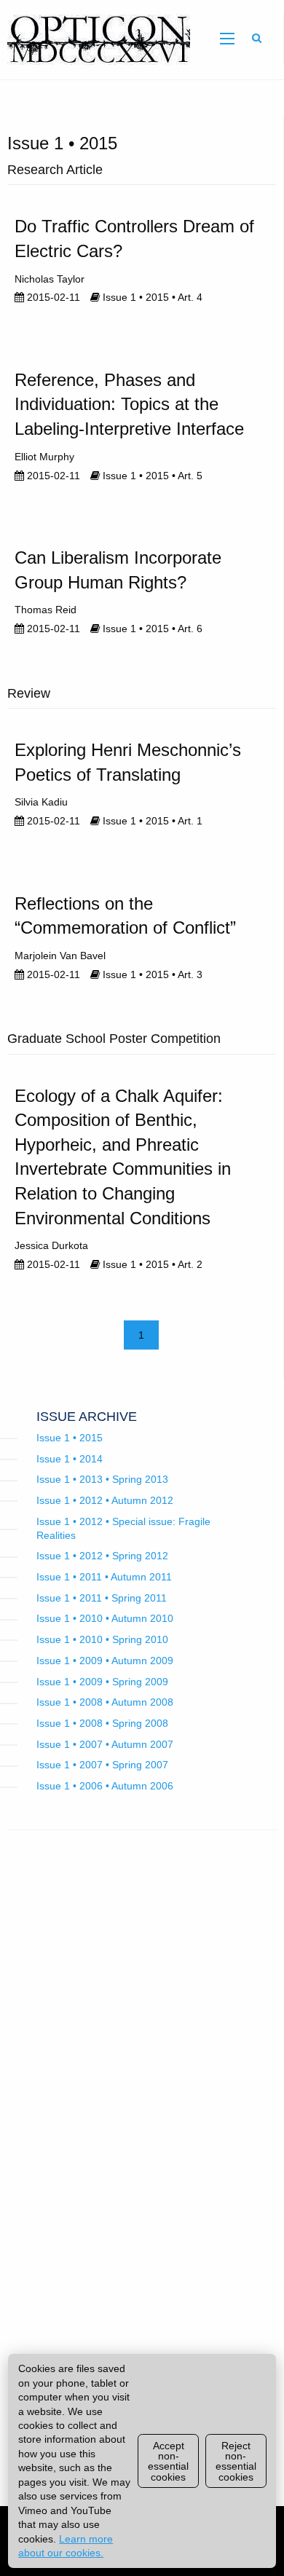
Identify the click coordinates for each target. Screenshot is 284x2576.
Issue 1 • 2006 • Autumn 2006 (105, 1786)
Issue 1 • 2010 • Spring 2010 (102, 1639)
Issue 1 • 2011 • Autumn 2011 (104, 1577)
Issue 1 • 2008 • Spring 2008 (102, 1723)
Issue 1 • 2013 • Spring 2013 (102, 1479)
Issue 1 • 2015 (70, 1438)
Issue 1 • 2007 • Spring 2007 (102, 1765)
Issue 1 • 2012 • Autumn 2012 (105, 1500)
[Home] (95, 39)
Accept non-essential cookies (168, 2461)
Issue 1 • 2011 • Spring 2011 (102, 1598)
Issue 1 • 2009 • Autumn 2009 (105, 1661)
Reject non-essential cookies (236, 2461)
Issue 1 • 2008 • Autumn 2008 (105, 1702)
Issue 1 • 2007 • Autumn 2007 (105, 1744)
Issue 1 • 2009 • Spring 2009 (102, 1682)
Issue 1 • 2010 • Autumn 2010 (105, 1618)
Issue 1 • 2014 (70, 1459)
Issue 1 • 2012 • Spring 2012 (102, 1556)
